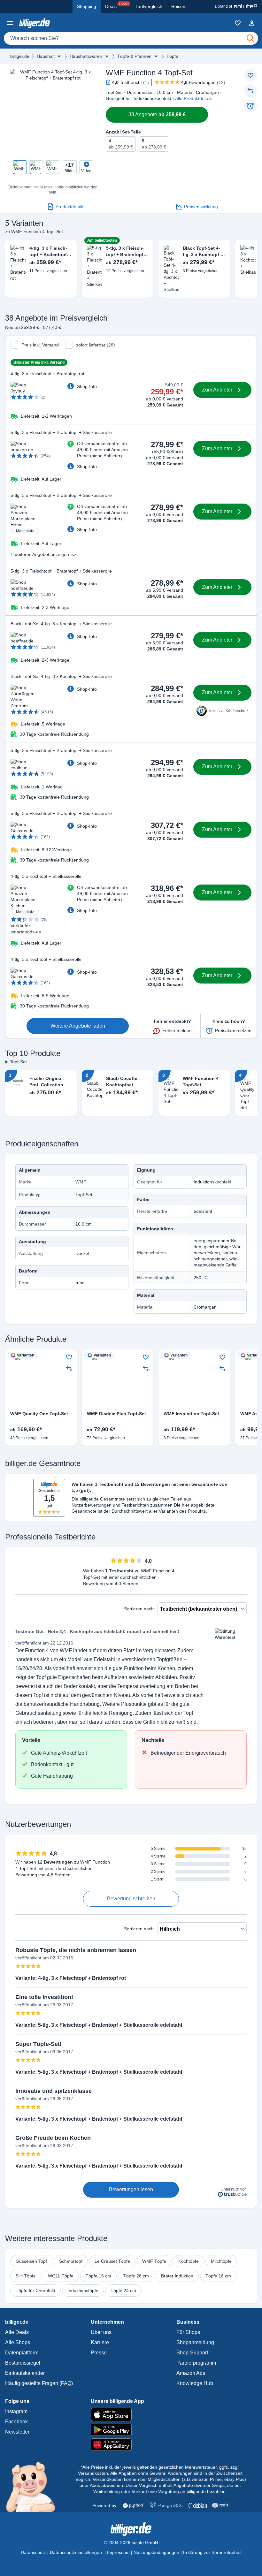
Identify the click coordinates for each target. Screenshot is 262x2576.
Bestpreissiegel (23, 2363)
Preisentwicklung (201, 207)
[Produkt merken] (250, 75)
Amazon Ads (191, 2373)
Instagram (16, 2411)
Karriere (100, 2342)
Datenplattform (22, 2353)
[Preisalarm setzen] (250, 106)
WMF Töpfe (154, 2261)
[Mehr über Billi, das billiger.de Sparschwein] (34, 2487)
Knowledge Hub (195, 2383)
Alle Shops (18, 2342)
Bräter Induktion (177, 2276)
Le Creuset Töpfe (112, 2261)
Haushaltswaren (86, 56)
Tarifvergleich (149, 6)
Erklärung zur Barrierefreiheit (212, 2552)
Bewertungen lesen (131, 2189)
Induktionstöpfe (83, 2291)
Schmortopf (71, 2261)
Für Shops (188, 2332)
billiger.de (20, 56)
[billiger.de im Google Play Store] (131, 2430)
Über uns (101, 2332)
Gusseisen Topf (31, 2261)
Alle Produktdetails (194, 98)
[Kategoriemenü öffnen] (10, 23)
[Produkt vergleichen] (250, 91)
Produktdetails (70, 207)
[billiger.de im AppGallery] (131, 2445)
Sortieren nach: (139, 1609)
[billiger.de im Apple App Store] (131, 2414)
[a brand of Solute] (236, 6)
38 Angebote (157, 114)
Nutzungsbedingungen (156, 2552)
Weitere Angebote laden (78, 1026)
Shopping (87, 6)
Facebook (16, 2422)
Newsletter (17, 2432)
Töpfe (172, 56)
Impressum (118, 2552)
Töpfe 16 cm (98, 2276)
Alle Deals (17, 2332)
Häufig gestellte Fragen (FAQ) (39, 2383)
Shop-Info (87, 386)
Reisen (178, 6)
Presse (99, 2353)
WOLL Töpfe (61, 2276)
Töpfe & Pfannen (134, 56)
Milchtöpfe (221, 2261)
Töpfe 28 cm (136, 2276)
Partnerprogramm (196, 2363)
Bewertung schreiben (131, 1899)
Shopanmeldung (195, 2342)
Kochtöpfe (189, 2261)
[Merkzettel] (238, 23)
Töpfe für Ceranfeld (35, 2291)
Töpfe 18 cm (218, 2276)
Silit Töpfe (26, 2276)
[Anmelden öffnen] (252, 23)
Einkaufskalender (25, 2373)
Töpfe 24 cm (123, 2291)
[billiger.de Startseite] (35, 23)
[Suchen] (250, 38)
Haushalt (46, 56)
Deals (117, 5)
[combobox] (131, 38)
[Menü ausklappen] (59, 56)
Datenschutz (33, 2552)
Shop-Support (192, 2353)
